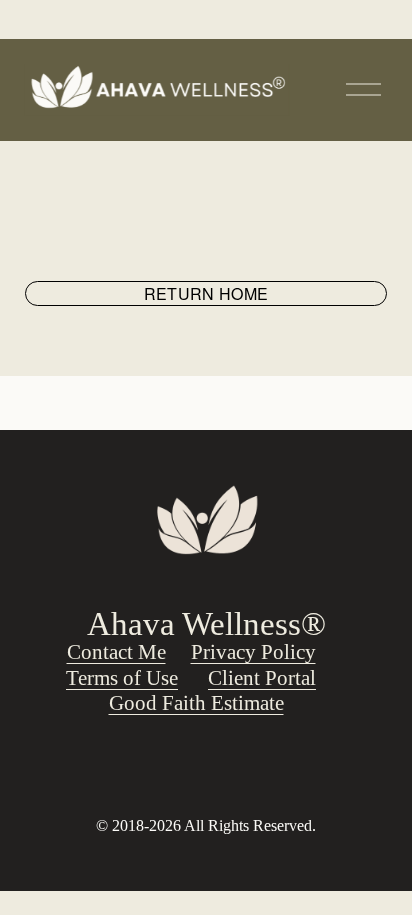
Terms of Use (122, 678)
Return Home (206, 293)
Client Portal (262, 678)
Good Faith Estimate (196, 703)
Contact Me (116, 652)
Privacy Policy (253, 652)
